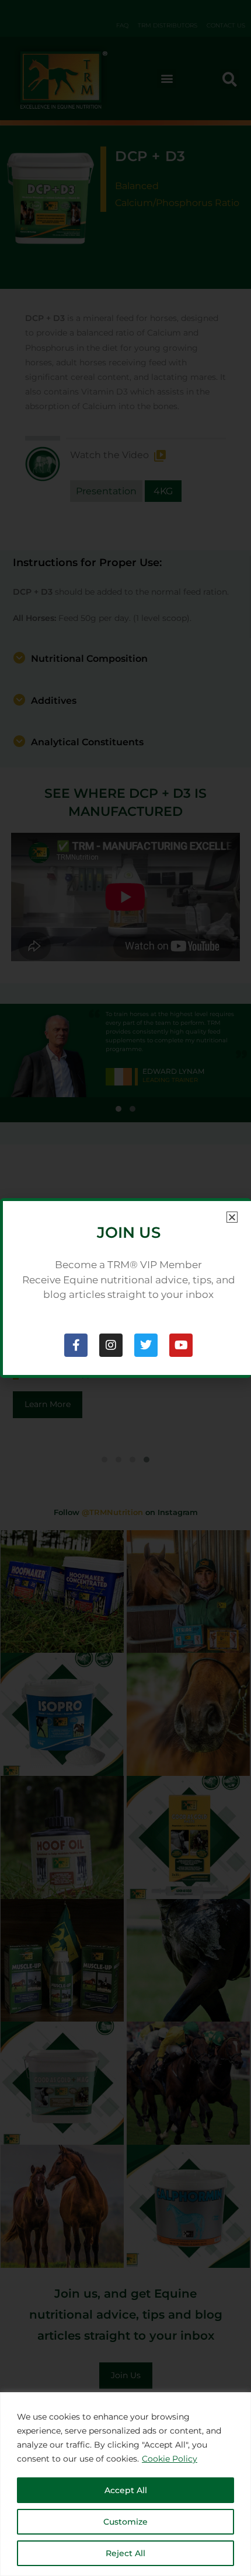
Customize (125, 2522)
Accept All (126, 2490)
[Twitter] (146, 1345)
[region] (125, 2484)
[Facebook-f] (76, 1345)
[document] (125, 1288)
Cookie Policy (170, 2459)
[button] (232, 1217)
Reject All (125, 2553)
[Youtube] (181, 1345)
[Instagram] (111, 1345)
